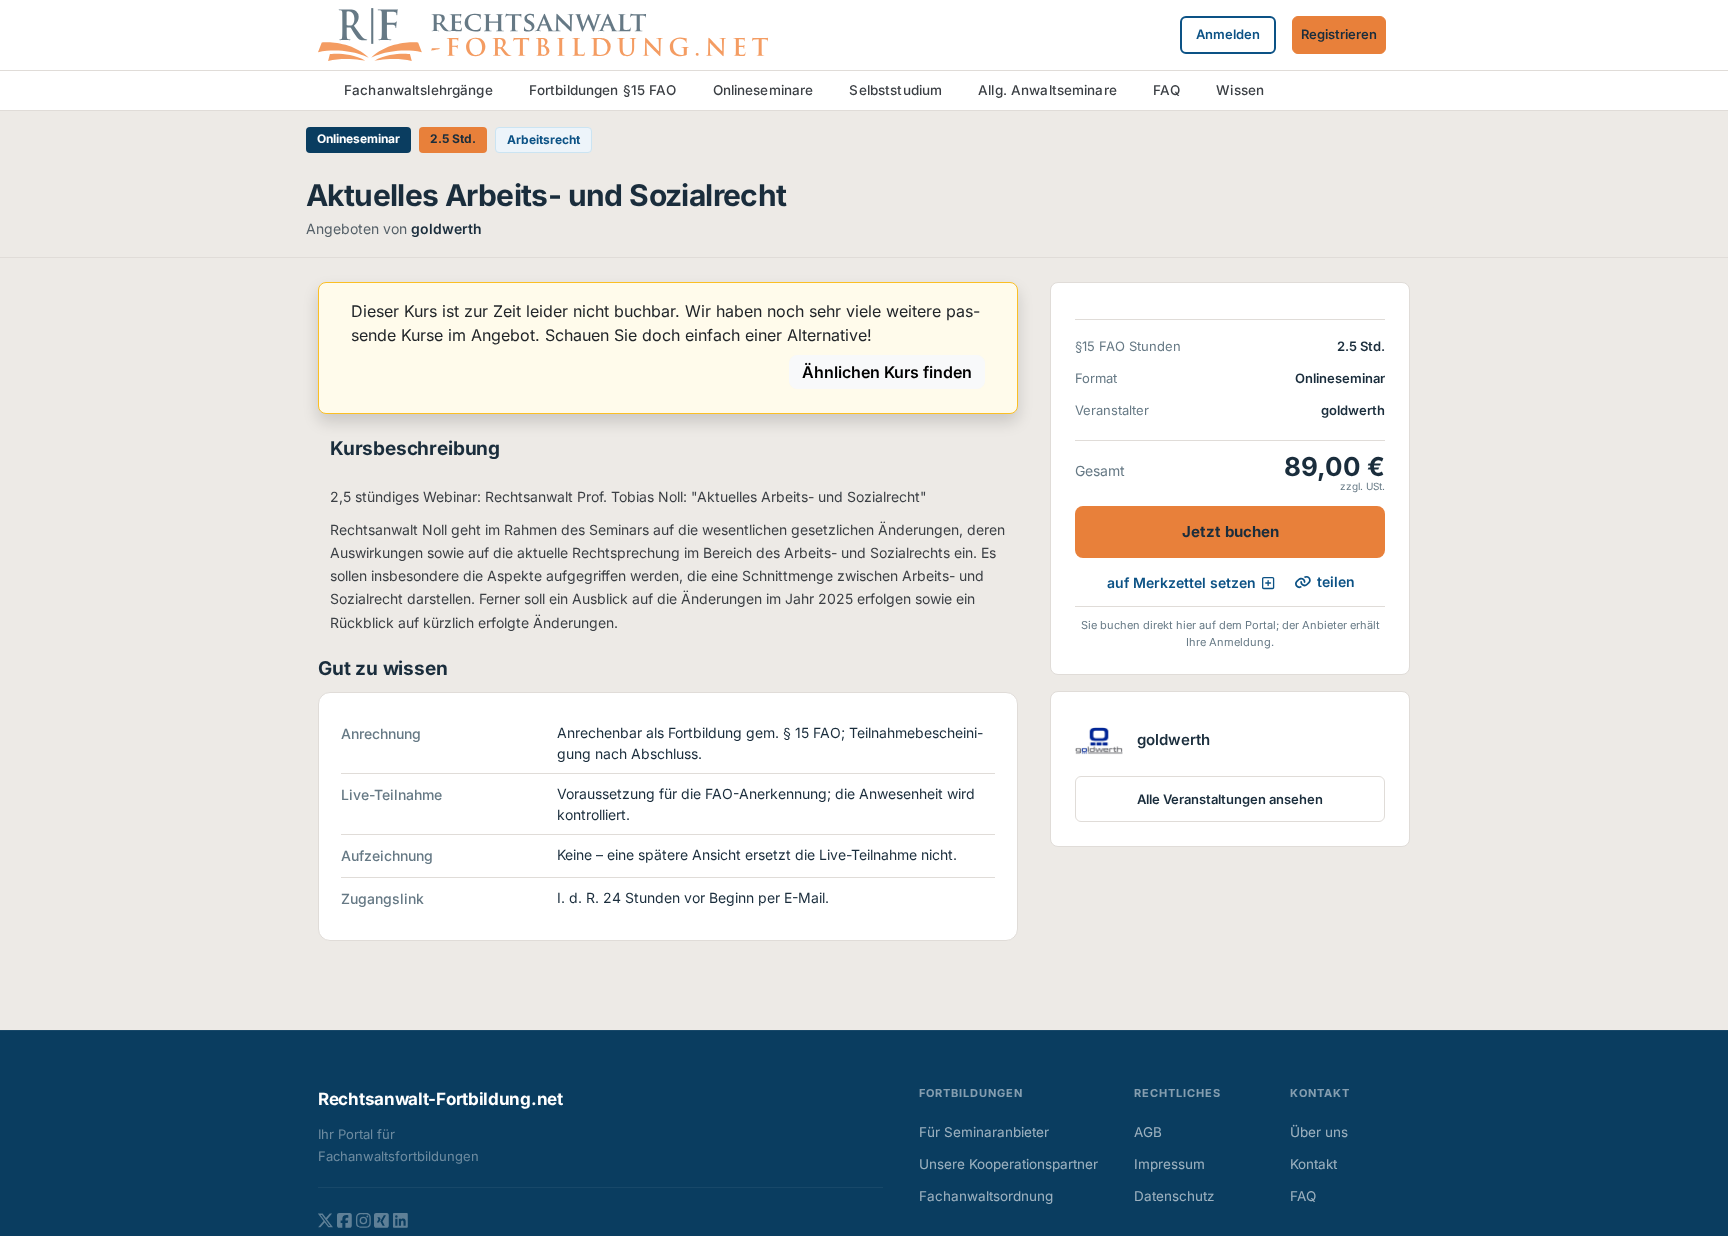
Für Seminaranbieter (984, 1132)
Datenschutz (1174, 1196)
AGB (1148, 1132)
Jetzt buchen (1230, 531)
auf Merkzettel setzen (1181, 582)
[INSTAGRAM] (363, 1220)
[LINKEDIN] (400, 1220)
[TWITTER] (325, 1220)
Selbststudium (895, 90)
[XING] (381, 1220)
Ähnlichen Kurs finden (887, 372)
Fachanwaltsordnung (986, 1196)
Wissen (1240, 90)
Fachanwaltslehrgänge (418, 90)
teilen (1336, 581)
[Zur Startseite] (543, 33)
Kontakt (1313, 1164)
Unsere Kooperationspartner (1008, 1164)
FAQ (1166, 90)
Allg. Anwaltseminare (1047, 90)
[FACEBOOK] (344, 1220)
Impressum (1169, 1164)
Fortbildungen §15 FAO (603, 90)
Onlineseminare (763, 90)
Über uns (1319, 1132)
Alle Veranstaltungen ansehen (1230, 799)
